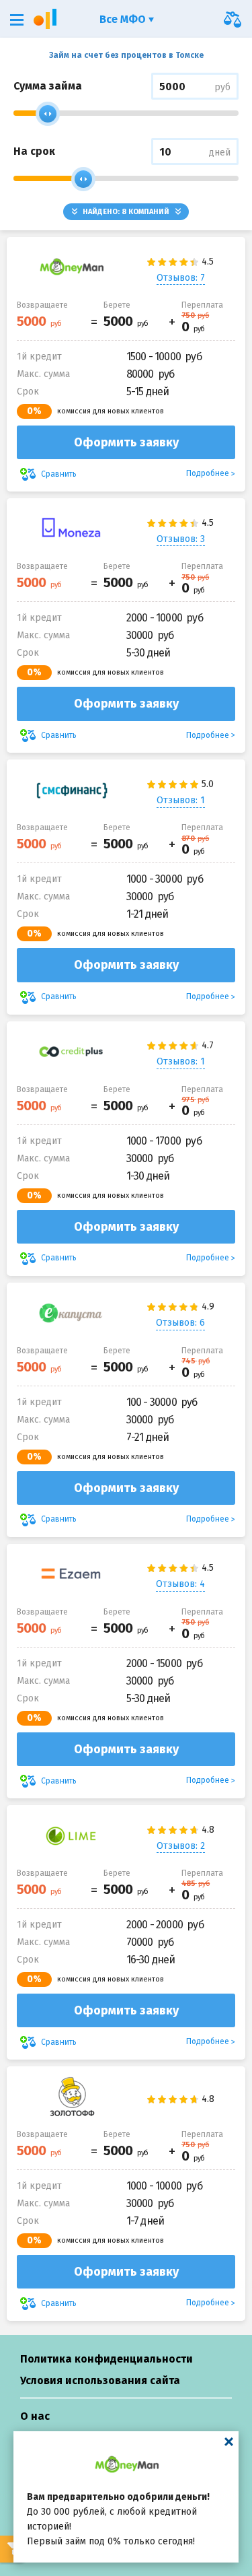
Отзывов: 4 (180, 1584)
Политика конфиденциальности (107, 2359)
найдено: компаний (126, 212)
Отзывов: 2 (181, 1846)
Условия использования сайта (100, 2380)
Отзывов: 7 (181, 278)
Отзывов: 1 (181, 800)
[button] (17, 20)
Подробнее (208, 473)
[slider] (48, 114)
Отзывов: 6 (180, 1323)
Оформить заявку (126, 442)
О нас (35, 2416)
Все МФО (124, 19)
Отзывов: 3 (181, 539)
